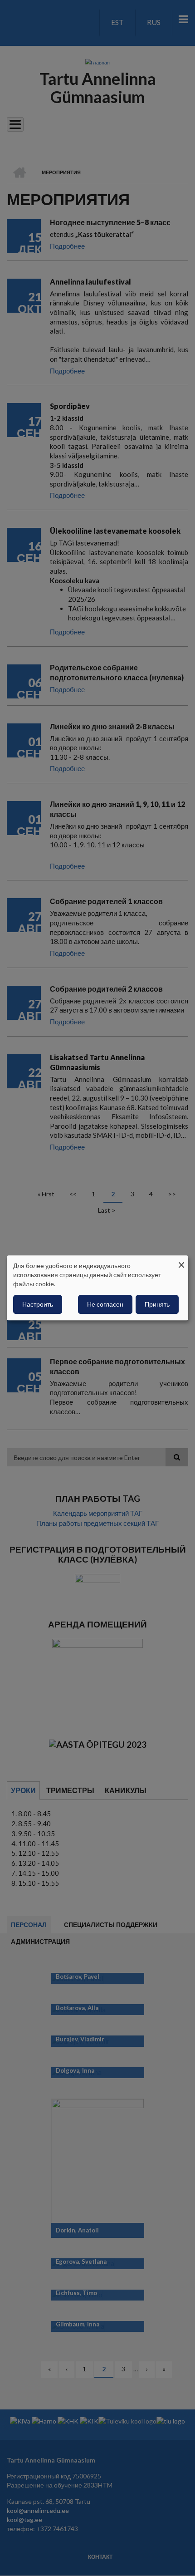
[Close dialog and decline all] (181, 1261)
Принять (157, 1305)
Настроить (38, 1305)
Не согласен (105, 1305)
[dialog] (97, 1288)
